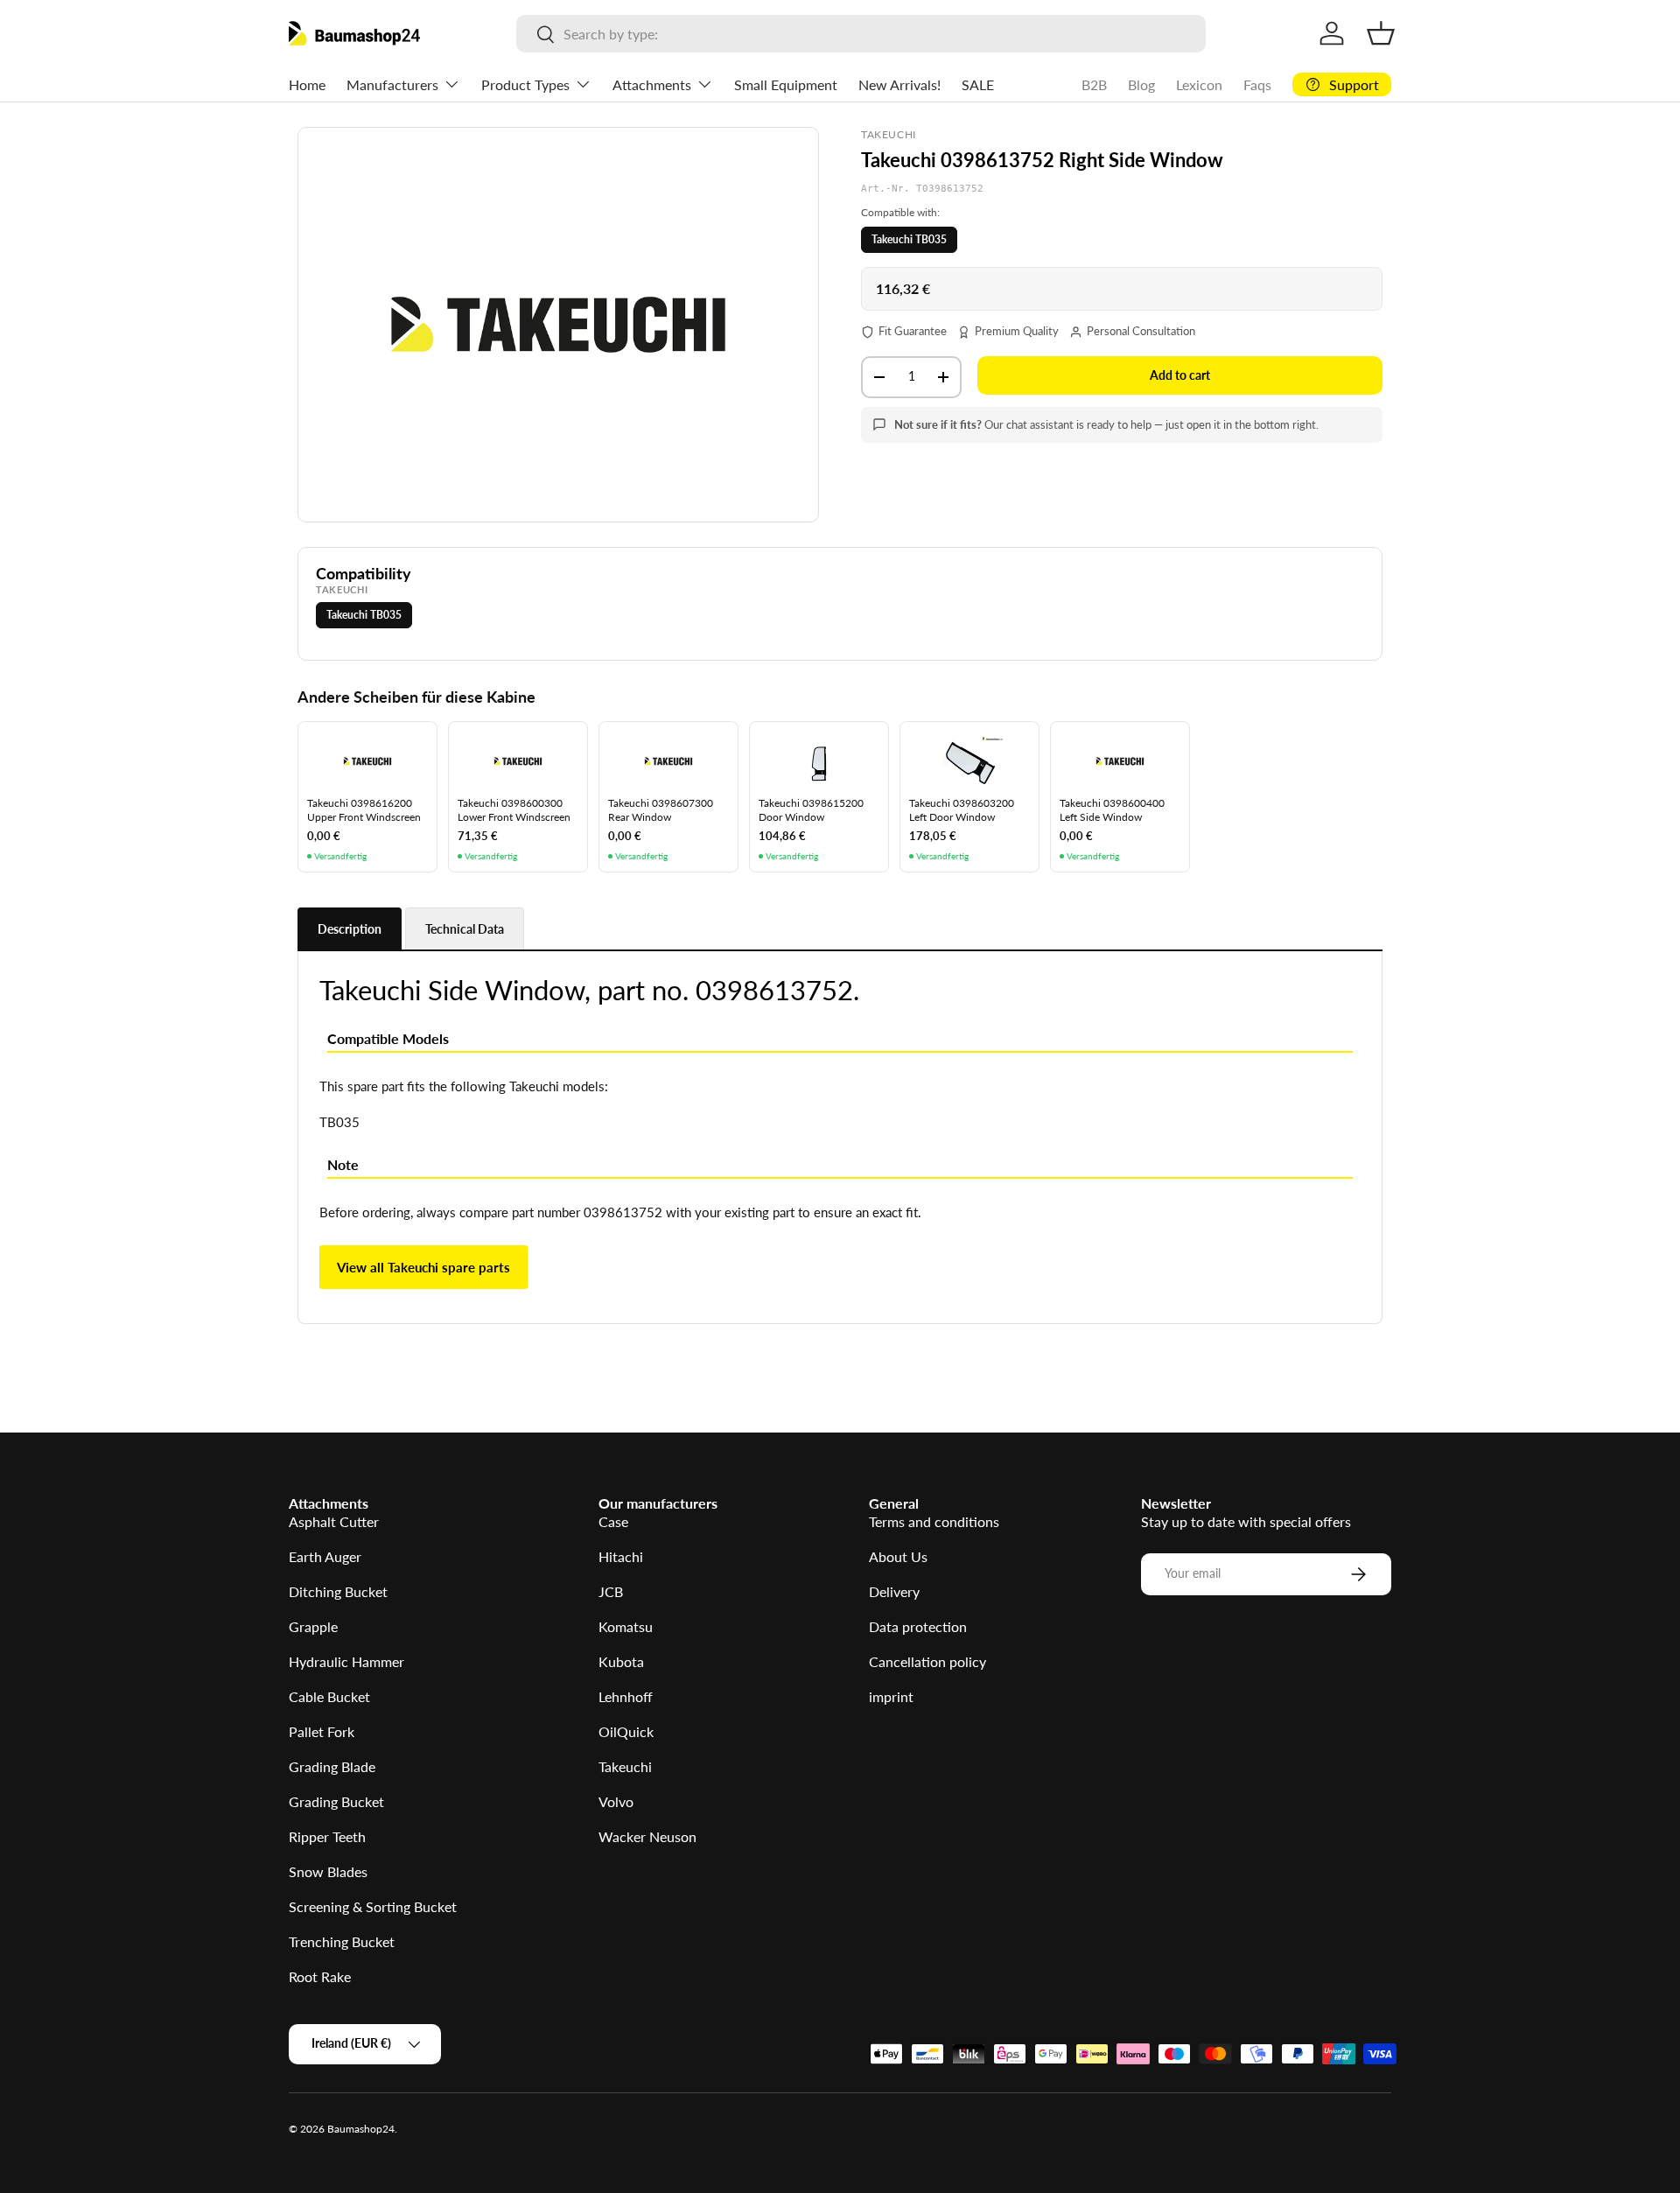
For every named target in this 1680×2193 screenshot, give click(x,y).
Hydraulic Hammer (346, 1661)
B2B (1094, 84)
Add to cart (1180, 375)
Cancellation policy (927, 1661)
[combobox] (861, 34)
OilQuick (626, 1731)
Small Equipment (786, 84)
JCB (611, 1591)
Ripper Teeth (327, 1836)
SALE (978, 84)
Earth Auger (325, 1556)
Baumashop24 (361, 2129)
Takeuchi (625, 1766)
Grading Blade (332, 1766)
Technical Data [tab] (465, 929)
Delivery (894, 1591)
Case (613, 1521)
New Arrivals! (899, 84)
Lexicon (1199, 84)
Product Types (525, 84)
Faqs (1257, 84)
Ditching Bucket (338, 1591)
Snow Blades (328, 1871)
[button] (1381, 33)
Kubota (621, 1661)
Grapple (313, 1626)
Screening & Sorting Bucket (373, 1906)
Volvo (616, 1801)
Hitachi (621, 1556)
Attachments (652, 84)
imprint (891, 1696)
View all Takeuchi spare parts (423, 1267)
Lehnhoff (626, 1696)
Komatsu (626, 1626)
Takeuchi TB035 (909, 239)
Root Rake (320, 1976)
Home (307, 84)
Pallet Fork (322, 1731)
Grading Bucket (336, 1801)
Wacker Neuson (647, 1836)
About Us (898, 1556)
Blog (1141, 84)
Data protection (918, 1626)
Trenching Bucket (342, 1941)
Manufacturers (392, 84)
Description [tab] (350, 929)
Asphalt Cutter (334, 1521)
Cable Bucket (329, 1696)
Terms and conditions (934, 1521)
